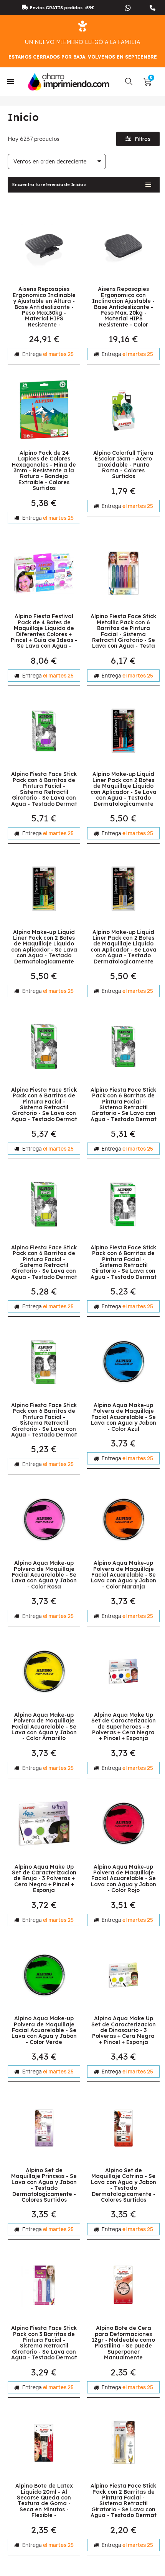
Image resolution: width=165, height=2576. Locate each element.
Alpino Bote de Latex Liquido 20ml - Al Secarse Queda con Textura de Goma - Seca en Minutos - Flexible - (44, 2500)
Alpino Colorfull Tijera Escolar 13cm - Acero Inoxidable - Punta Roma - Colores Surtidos (123, 465)
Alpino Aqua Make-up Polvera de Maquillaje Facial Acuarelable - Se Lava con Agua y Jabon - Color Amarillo (44, 1727)
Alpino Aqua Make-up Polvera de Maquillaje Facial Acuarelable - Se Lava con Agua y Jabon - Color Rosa (44, 1575)
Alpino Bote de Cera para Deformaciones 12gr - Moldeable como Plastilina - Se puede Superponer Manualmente (123, 2343)
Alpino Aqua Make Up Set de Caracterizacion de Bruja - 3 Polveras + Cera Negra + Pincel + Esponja (44, 1879)
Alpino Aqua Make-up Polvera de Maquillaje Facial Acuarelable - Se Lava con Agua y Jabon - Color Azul (124, 1417)
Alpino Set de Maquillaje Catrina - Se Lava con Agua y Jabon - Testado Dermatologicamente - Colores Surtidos (124, 2185)
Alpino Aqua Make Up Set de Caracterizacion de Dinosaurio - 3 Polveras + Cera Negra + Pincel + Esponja (124, 2030)
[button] (129, 82)
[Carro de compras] (147, 82)
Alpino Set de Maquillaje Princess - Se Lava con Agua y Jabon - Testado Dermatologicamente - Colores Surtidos (44, 2185)
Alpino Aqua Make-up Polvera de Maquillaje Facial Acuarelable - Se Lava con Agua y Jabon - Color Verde (44, 2030)
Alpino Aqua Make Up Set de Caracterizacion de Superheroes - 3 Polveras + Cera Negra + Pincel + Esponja (124, 1727)
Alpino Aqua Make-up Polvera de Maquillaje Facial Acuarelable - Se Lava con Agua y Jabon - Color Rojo (124, 1879)
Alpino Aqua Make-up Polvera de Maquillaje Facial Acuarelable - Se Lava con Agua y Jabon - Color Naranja (124, 1575)
